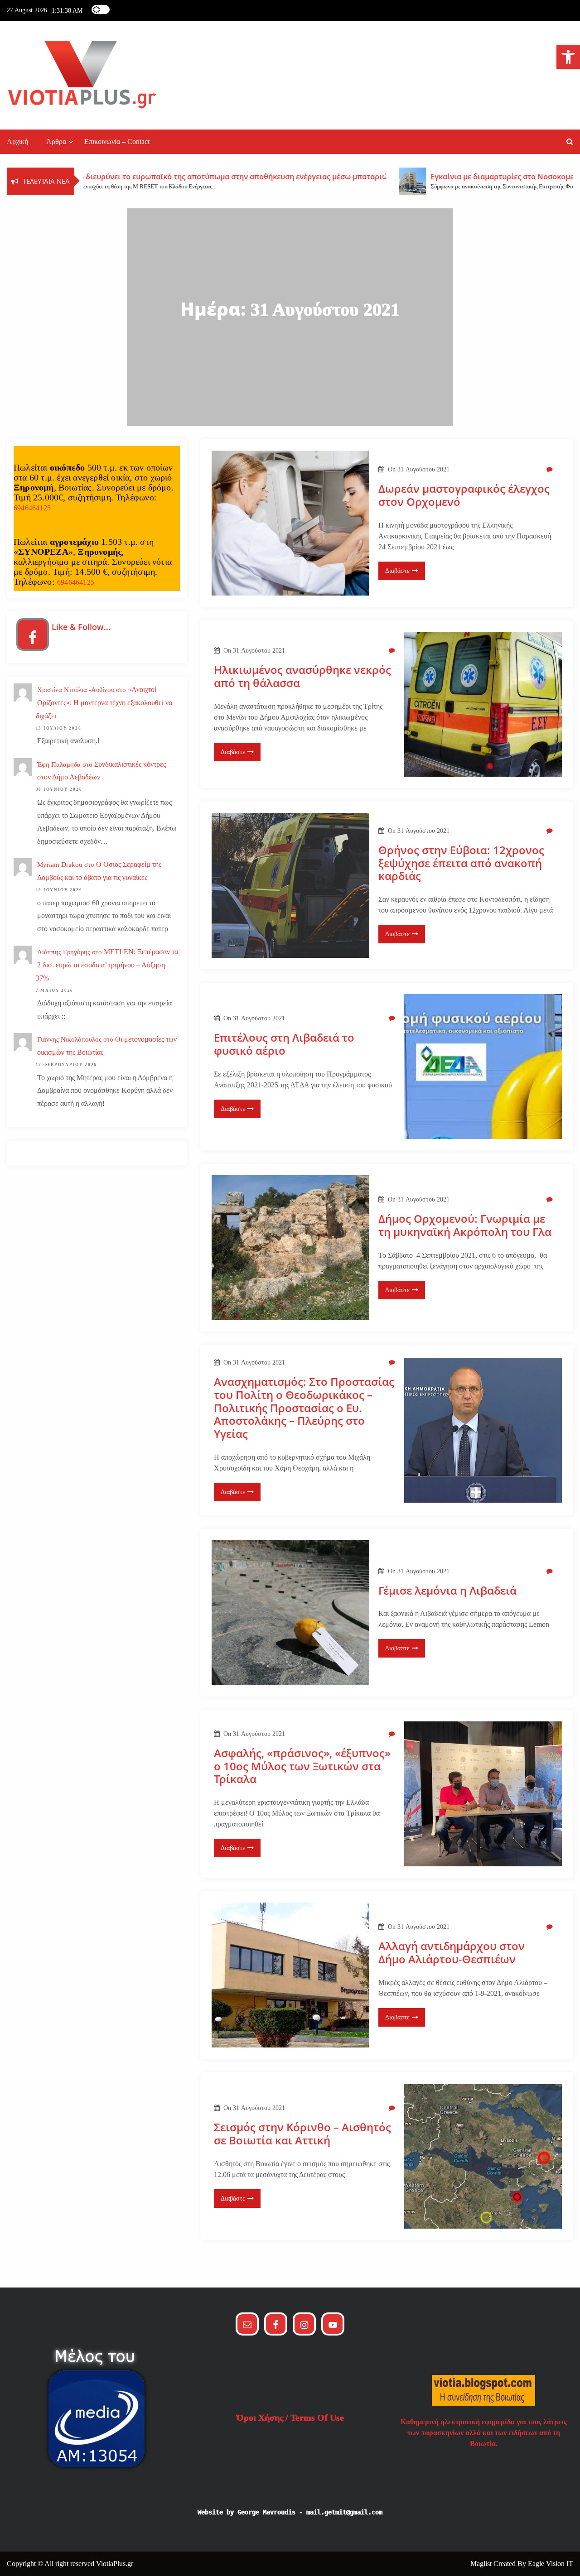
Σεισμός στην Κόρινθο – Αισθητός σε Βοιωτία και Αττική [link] (302, 2134)
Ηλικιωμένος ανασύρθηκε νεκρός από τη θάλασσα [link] (302, 677)
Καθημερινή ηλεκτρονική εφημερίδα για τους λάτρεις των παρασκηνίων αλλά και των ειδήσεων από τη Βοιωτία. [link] (484, 2433)
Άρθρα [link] (56, 142)
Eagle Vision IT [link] (551, 2564)
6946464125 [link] (32, 508)
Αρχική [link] (17, 142)
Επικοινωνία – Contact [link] (117, 142)
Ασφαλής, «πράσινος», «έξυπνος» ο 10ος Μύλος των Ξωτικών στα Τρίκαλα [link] (302, 1766)
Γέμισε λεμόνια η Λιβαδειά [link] (447, 1591)
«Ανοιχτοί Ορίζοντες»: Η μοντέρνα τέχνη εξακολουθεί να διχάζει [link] (104, 703)
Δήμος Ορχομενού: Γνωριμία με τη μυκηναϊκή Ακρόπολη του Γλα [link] (465, 1226)
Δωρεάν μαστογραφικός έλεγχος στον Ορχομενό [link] (464, 495)
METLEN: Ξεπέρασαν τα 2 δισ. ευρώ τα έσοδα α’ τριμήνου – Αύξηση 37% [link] (107, 965)
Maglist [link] (482, 2564)
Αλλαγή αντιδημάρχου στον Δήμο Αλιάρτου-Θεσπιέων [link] (452, 1953)
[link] (568, 57)
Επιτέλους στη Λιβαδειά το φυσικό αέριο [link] (284, 1044)
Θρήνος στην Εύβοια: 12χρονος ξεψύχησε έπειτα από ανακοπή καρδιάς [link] (461, 863)
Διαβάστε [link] (397, 571)
